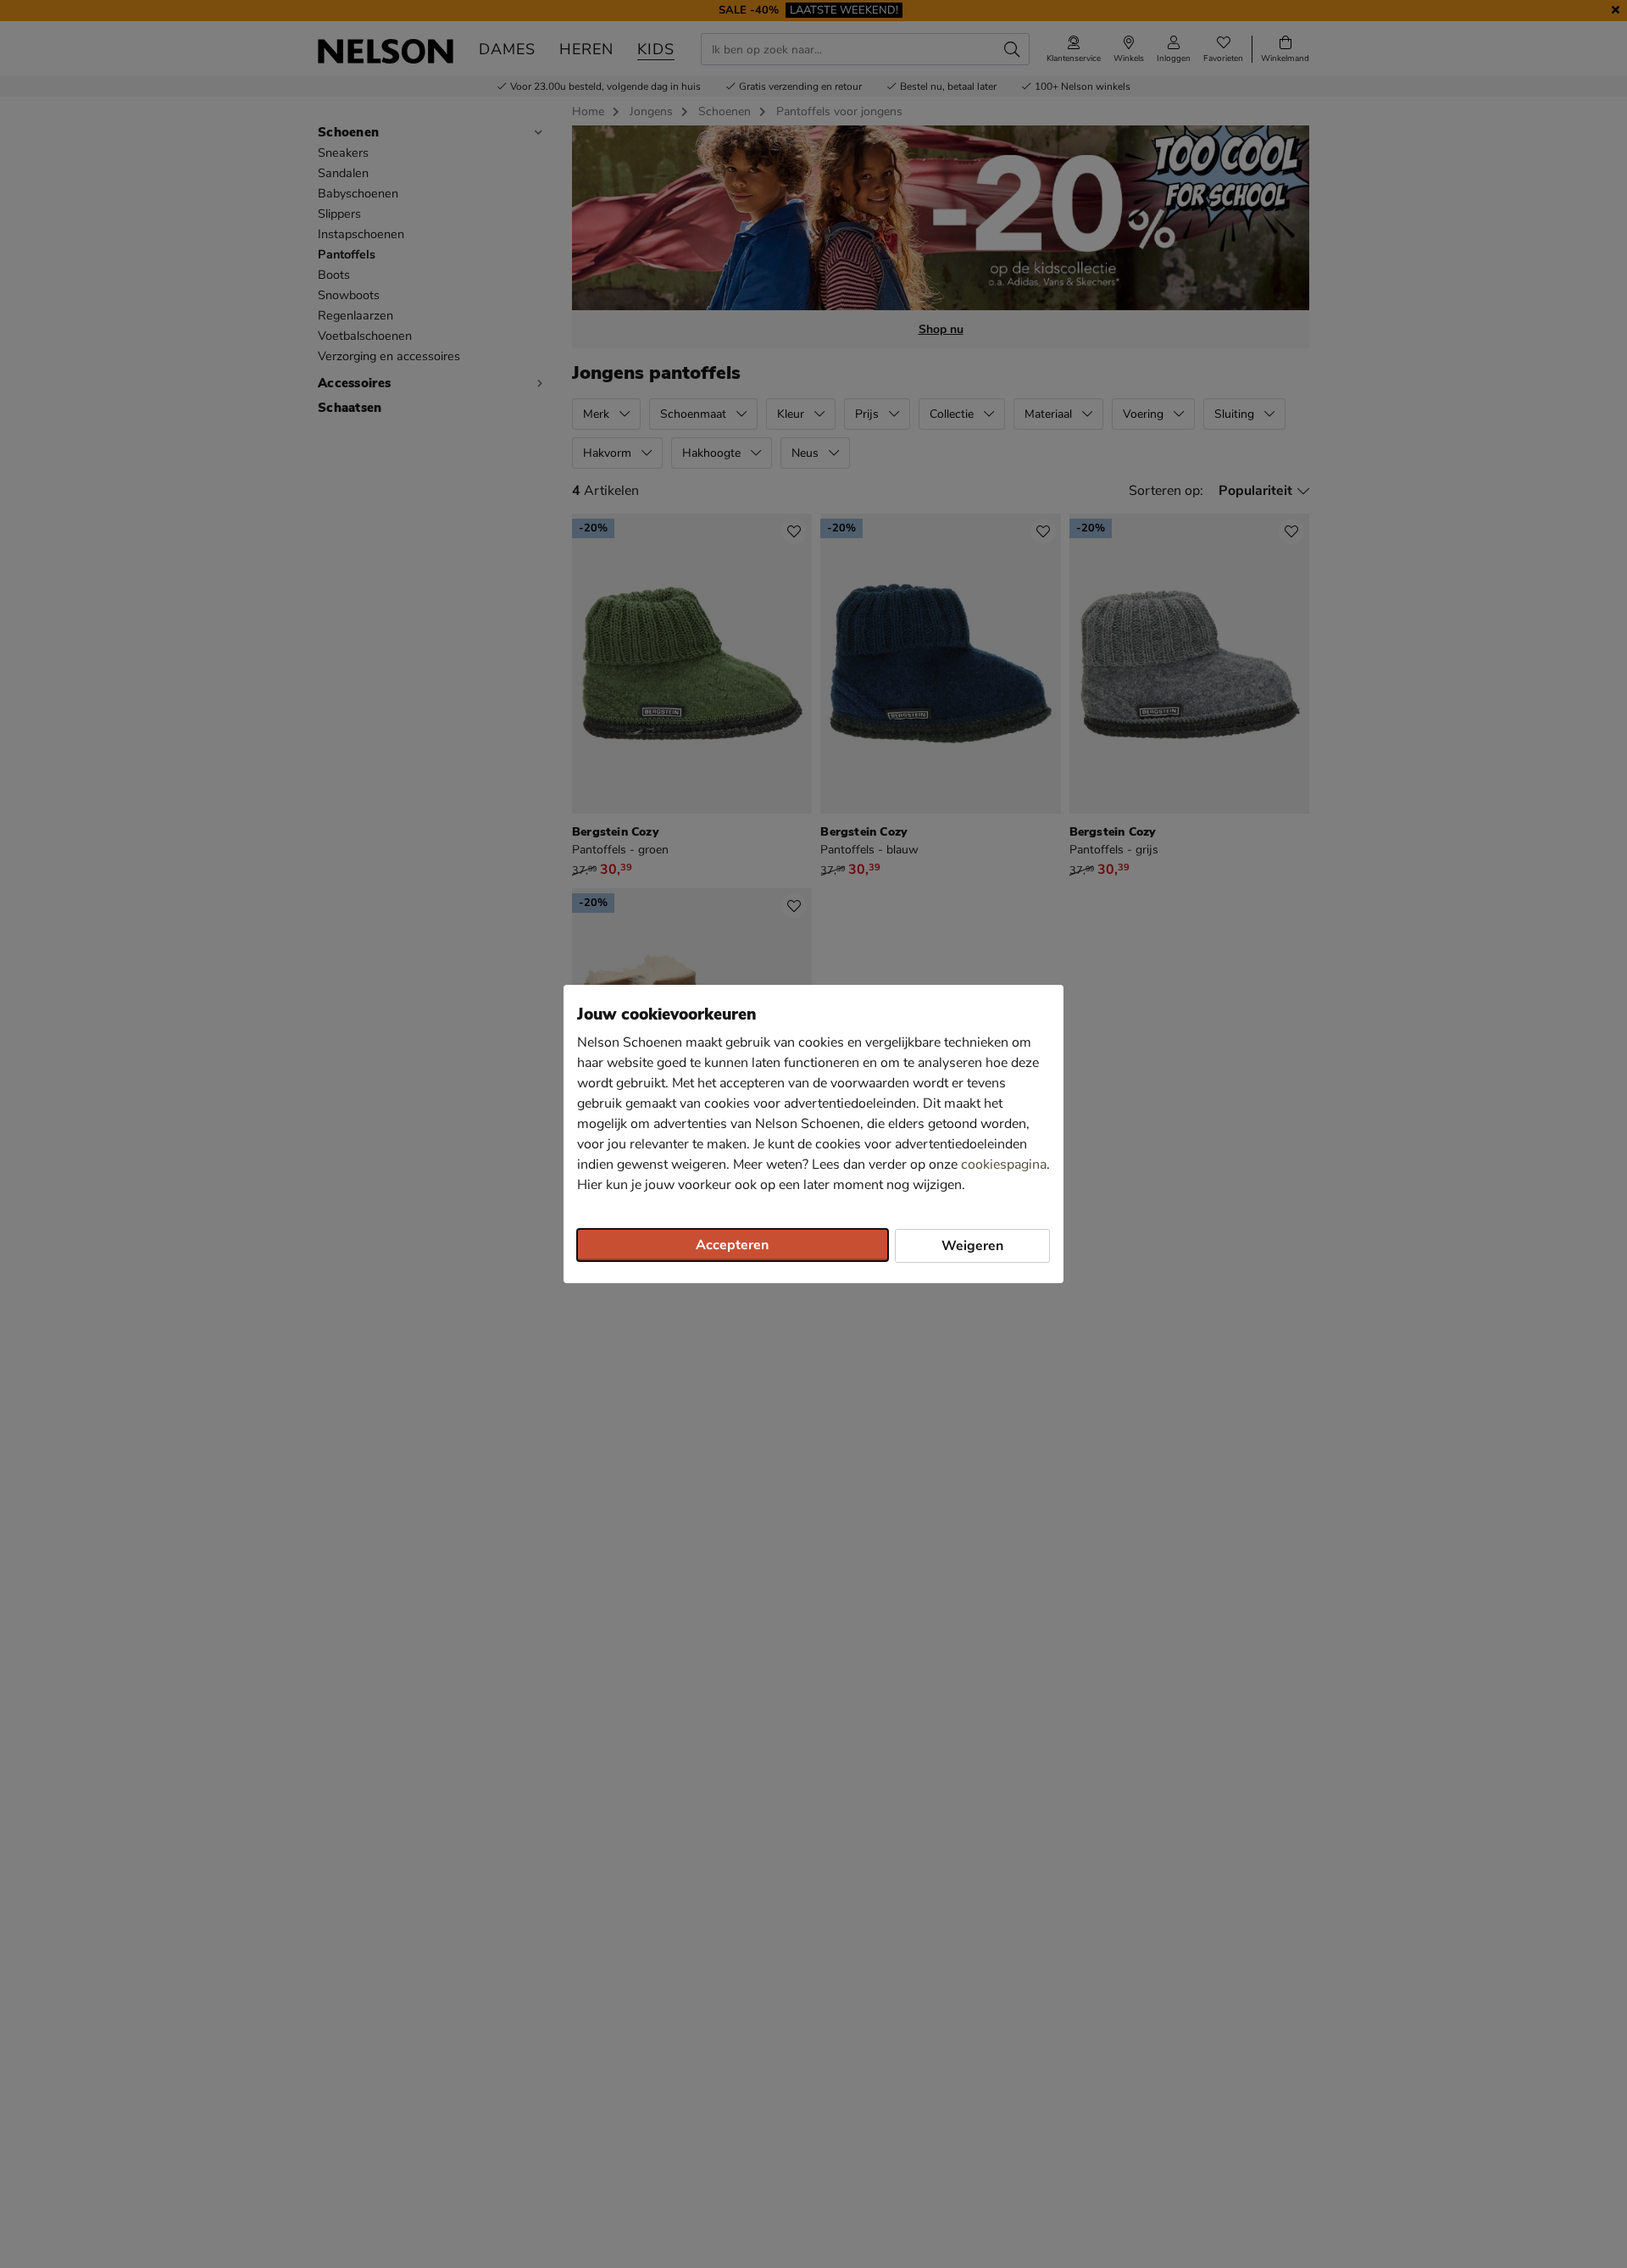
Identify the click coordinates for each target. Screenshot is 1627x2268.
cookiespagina (1004, 1165)
